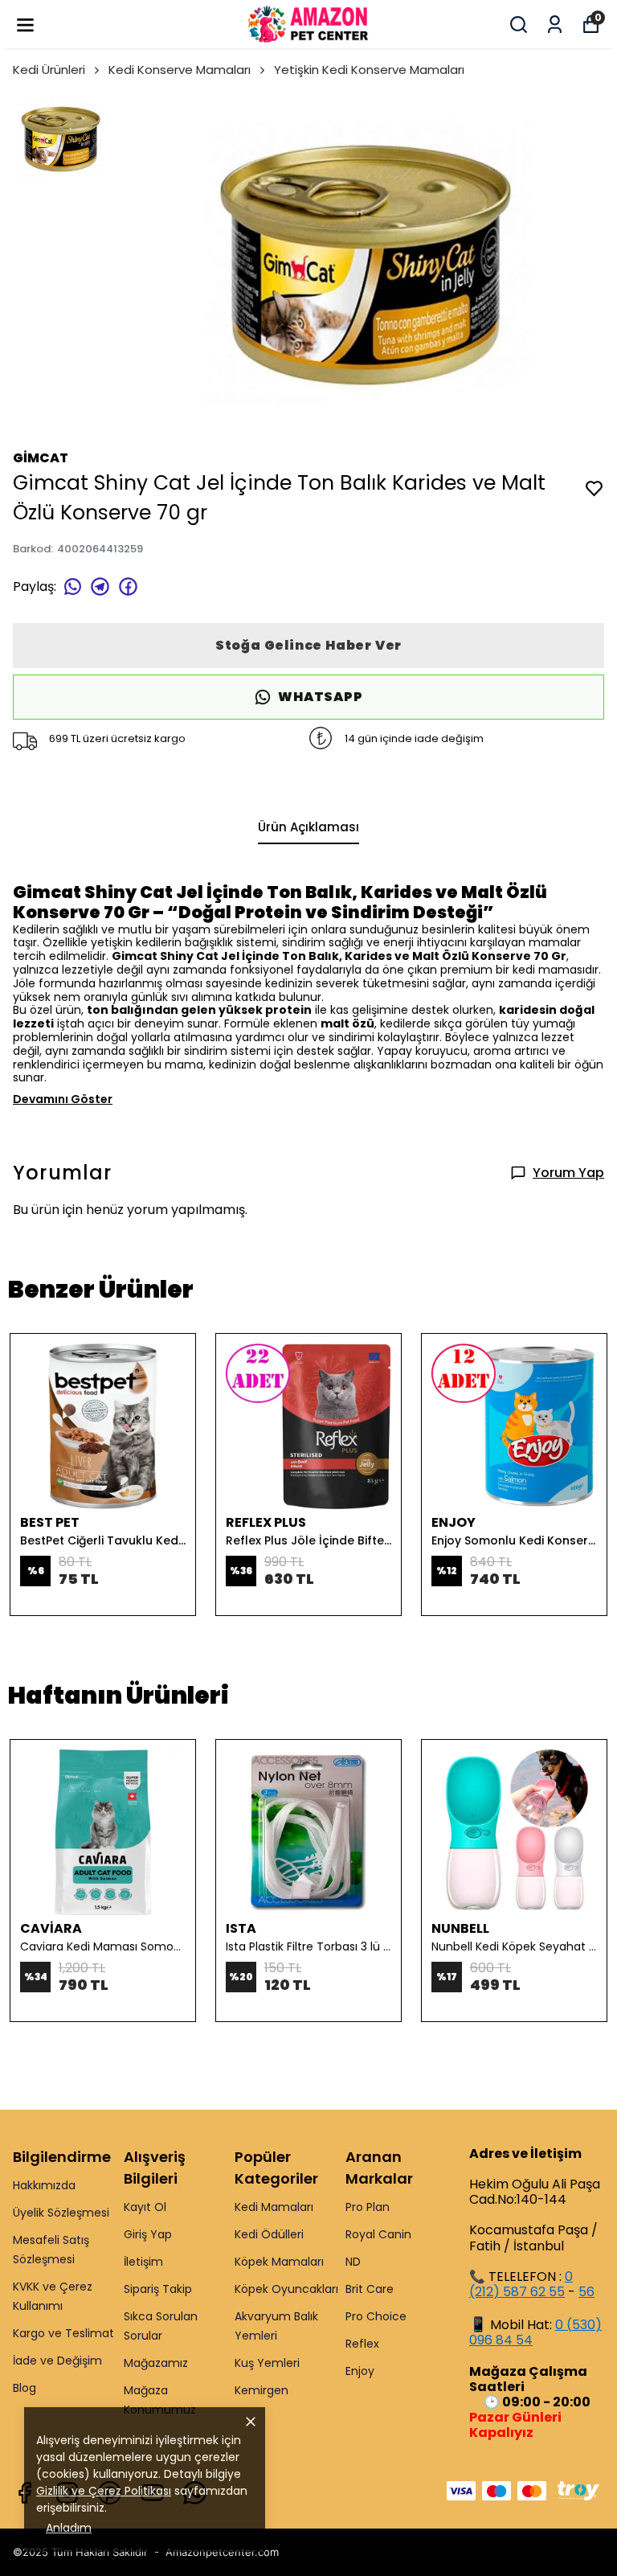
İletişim (143, 2262)
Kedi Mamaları (274, 2207)
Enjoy (360, 2371)
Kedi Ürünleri (49, 70)
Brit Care (370, 2289)
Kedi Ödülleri (269, 2234)
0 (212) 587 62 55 (521, 2284)
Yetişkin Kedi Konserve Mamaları (369, 70)
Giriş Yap (148, 2234)
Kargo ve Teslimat (63, 2333)
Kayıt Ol (145, 2207)
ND (353, 2262)
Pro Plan (368, 2207)
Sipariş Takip (158, 2289)
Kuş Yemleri (267, 2363)
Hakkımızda (44, 2185)
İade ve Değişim (57, 2361)
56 (586, 2292)
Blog (25, 2388)
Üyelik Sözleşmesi (61, 2213)
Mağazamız (156, 2363)
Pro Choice (376, 2316)
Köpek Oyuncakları (286, 2289)
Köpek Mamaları (279, 2262)
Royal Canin (378, 2234)
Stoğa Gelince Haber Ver (308, 645)
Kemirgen (262, 2390)
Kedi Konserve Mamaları (180, 70)
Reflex (362, 2344)
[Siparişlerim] (555, 25)
